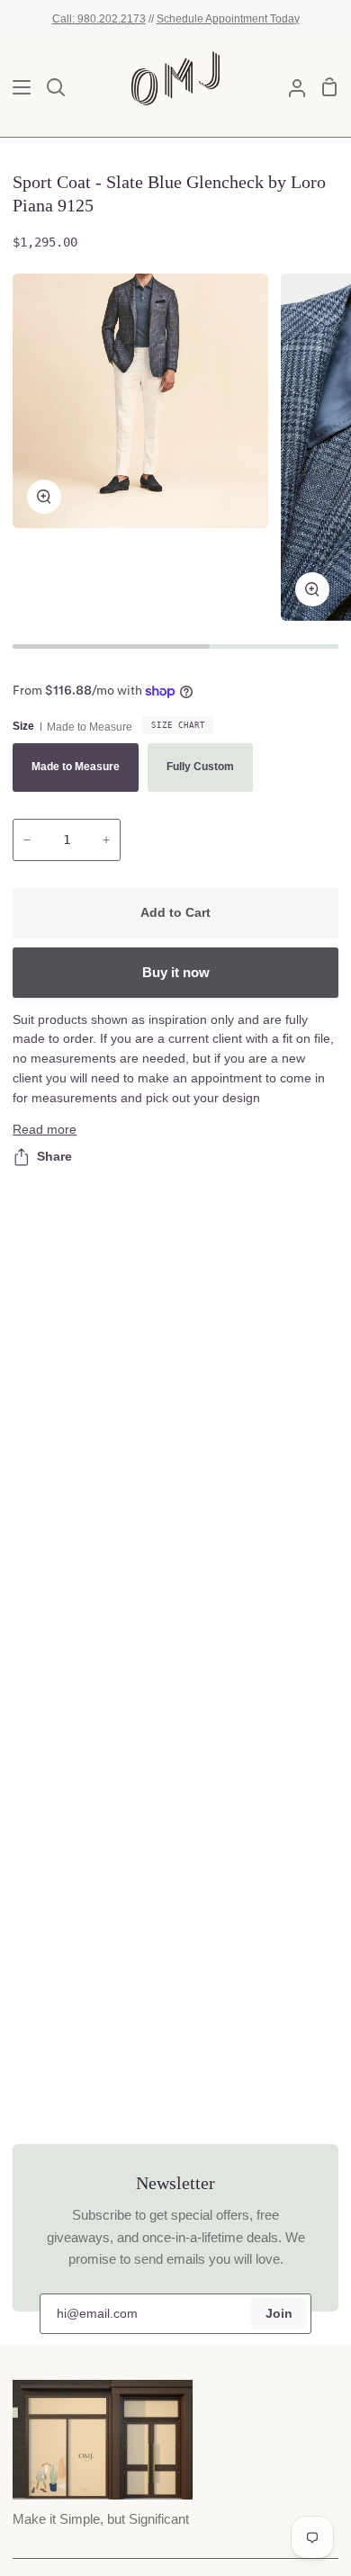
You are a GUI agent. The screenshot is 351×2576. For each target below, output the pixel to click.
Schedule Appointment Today (228, 18)
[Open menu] (16, 87)
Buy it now (176, 972)
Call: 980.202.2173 (99, 18)
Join (279, 2314)
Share (54, 1157)
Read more (45, 1130)
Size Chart (178, 725)
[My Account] (290, 87)
